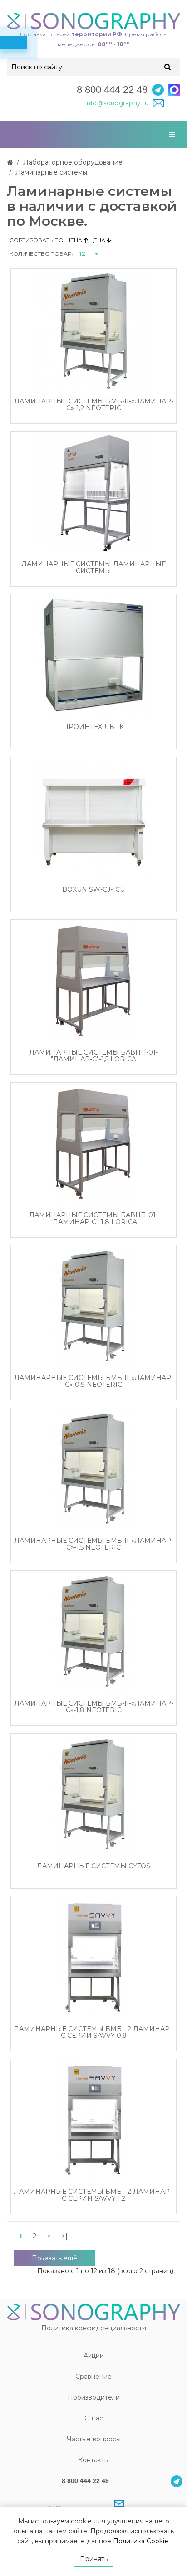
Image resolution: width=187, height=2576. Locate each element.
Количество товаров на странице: (41, 254)
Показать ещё (54, 2258)
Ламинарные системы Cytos (93, 1866)
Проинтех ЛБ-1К (93, 727)
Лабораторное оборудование (73, 162)
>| (65, 2236)
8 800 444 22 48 (112, 90)
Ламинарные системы (51, 172)
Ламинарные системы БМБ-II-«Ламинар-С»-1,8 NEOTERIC (94, 1707)
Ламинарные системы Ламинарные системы (93, 568)
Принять (94, 2559)
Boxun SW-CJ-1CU (93, 890)
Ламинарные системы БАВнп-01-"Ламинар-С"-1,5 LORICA (93, 1056)
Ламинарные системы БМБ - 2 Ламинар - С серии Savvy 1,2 (94, 2195)
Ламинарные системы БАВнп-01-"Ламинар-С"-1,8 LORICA (93, 1219)
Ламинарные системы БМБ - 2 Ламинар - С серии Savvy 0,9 (94, 2033)
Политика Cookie (141, 2541)
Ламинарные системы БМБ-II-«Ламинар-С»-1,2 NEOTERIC (94, 405)
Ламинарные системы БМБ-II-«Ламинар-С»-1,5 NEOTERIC (94, 1544)
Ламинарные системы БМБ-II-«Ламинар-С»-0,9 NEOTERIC (94, 1382)
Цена (75, 240)
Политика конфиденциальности (94, 2328)
